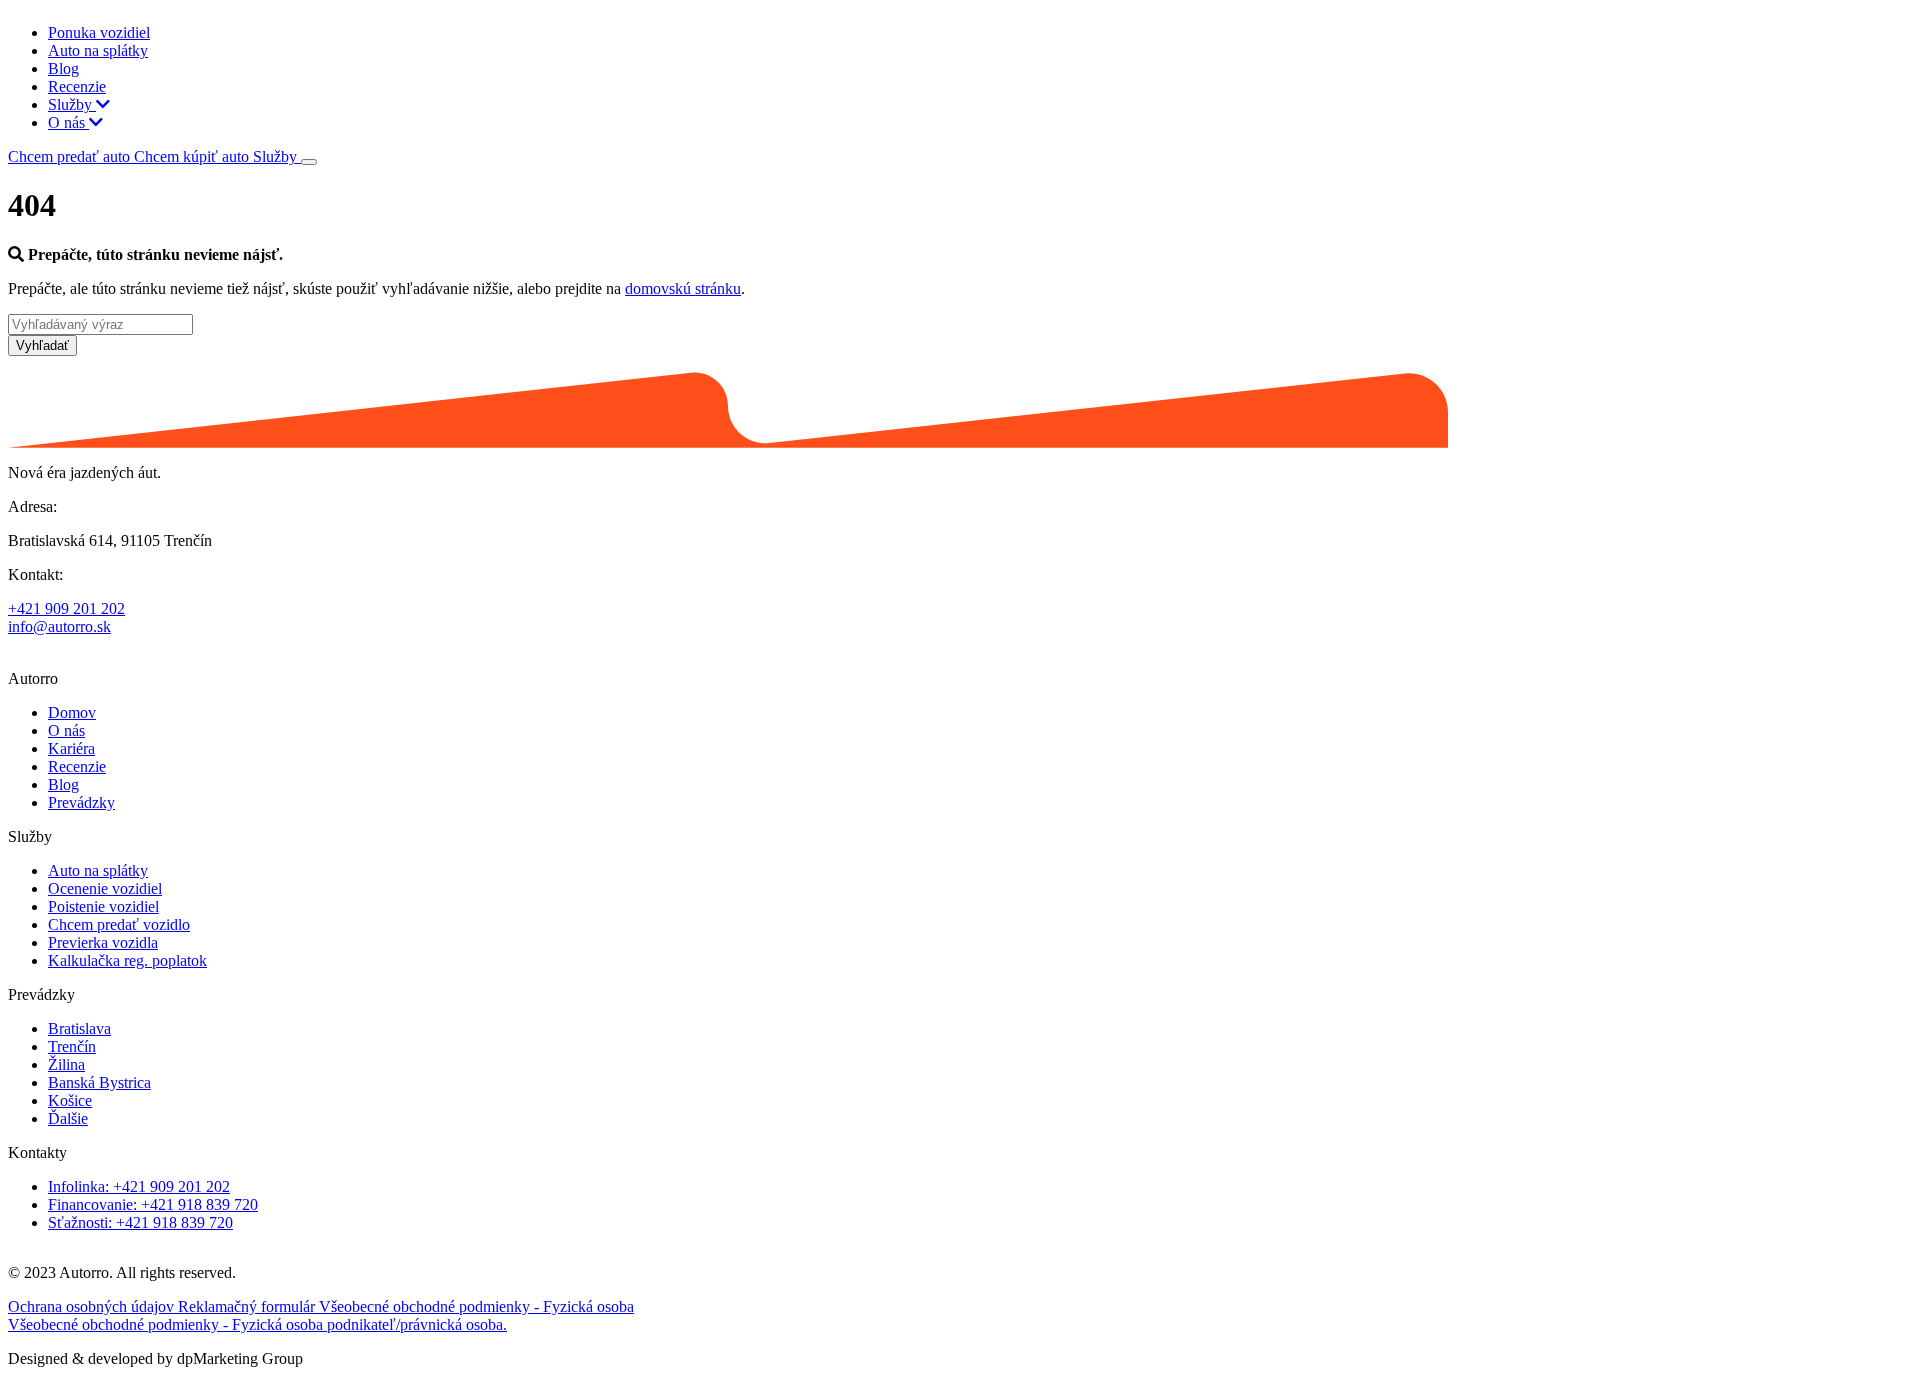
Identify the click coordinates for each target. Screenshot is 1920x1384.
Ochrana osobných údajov (93, 1306)
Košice (70, 1100)
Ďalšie (68, 1118)
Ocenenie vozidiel (105, 888)
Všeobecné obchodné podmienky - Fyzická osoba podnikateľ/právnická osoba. (257, 1324)
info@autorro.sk (59, 626)
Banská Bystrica (99, 1082)
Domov (72, 712)
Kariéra (71, 748)
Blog (63, 68)
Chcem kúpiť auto (193, 156)
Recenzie (77, 86)
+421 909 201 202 (66, 608)
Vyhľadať (42, 345)
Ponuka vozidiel (99, 32)
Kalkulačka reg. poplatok (127, 960)
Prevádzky (81, 802)
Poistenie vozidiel (103, 906)
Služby (72, 104)
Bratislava (79, 1028)
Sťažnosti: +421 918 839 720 (140, 1222)
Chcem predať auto (71, 156)
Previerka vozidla (103, 942)
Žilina (66, 1064)
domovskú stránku (683, 288)
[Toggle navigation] (309, 162)
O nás (68, 122)
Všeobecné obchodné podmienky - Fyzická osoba (476, 1306)
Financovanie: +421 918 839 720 (153, 1204)
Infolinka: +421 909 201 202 (139, 1186)
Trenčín (72, 1046)
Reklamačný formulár (248, 1306)
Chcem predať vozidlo (119, 924)
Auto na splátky (98, 50)
